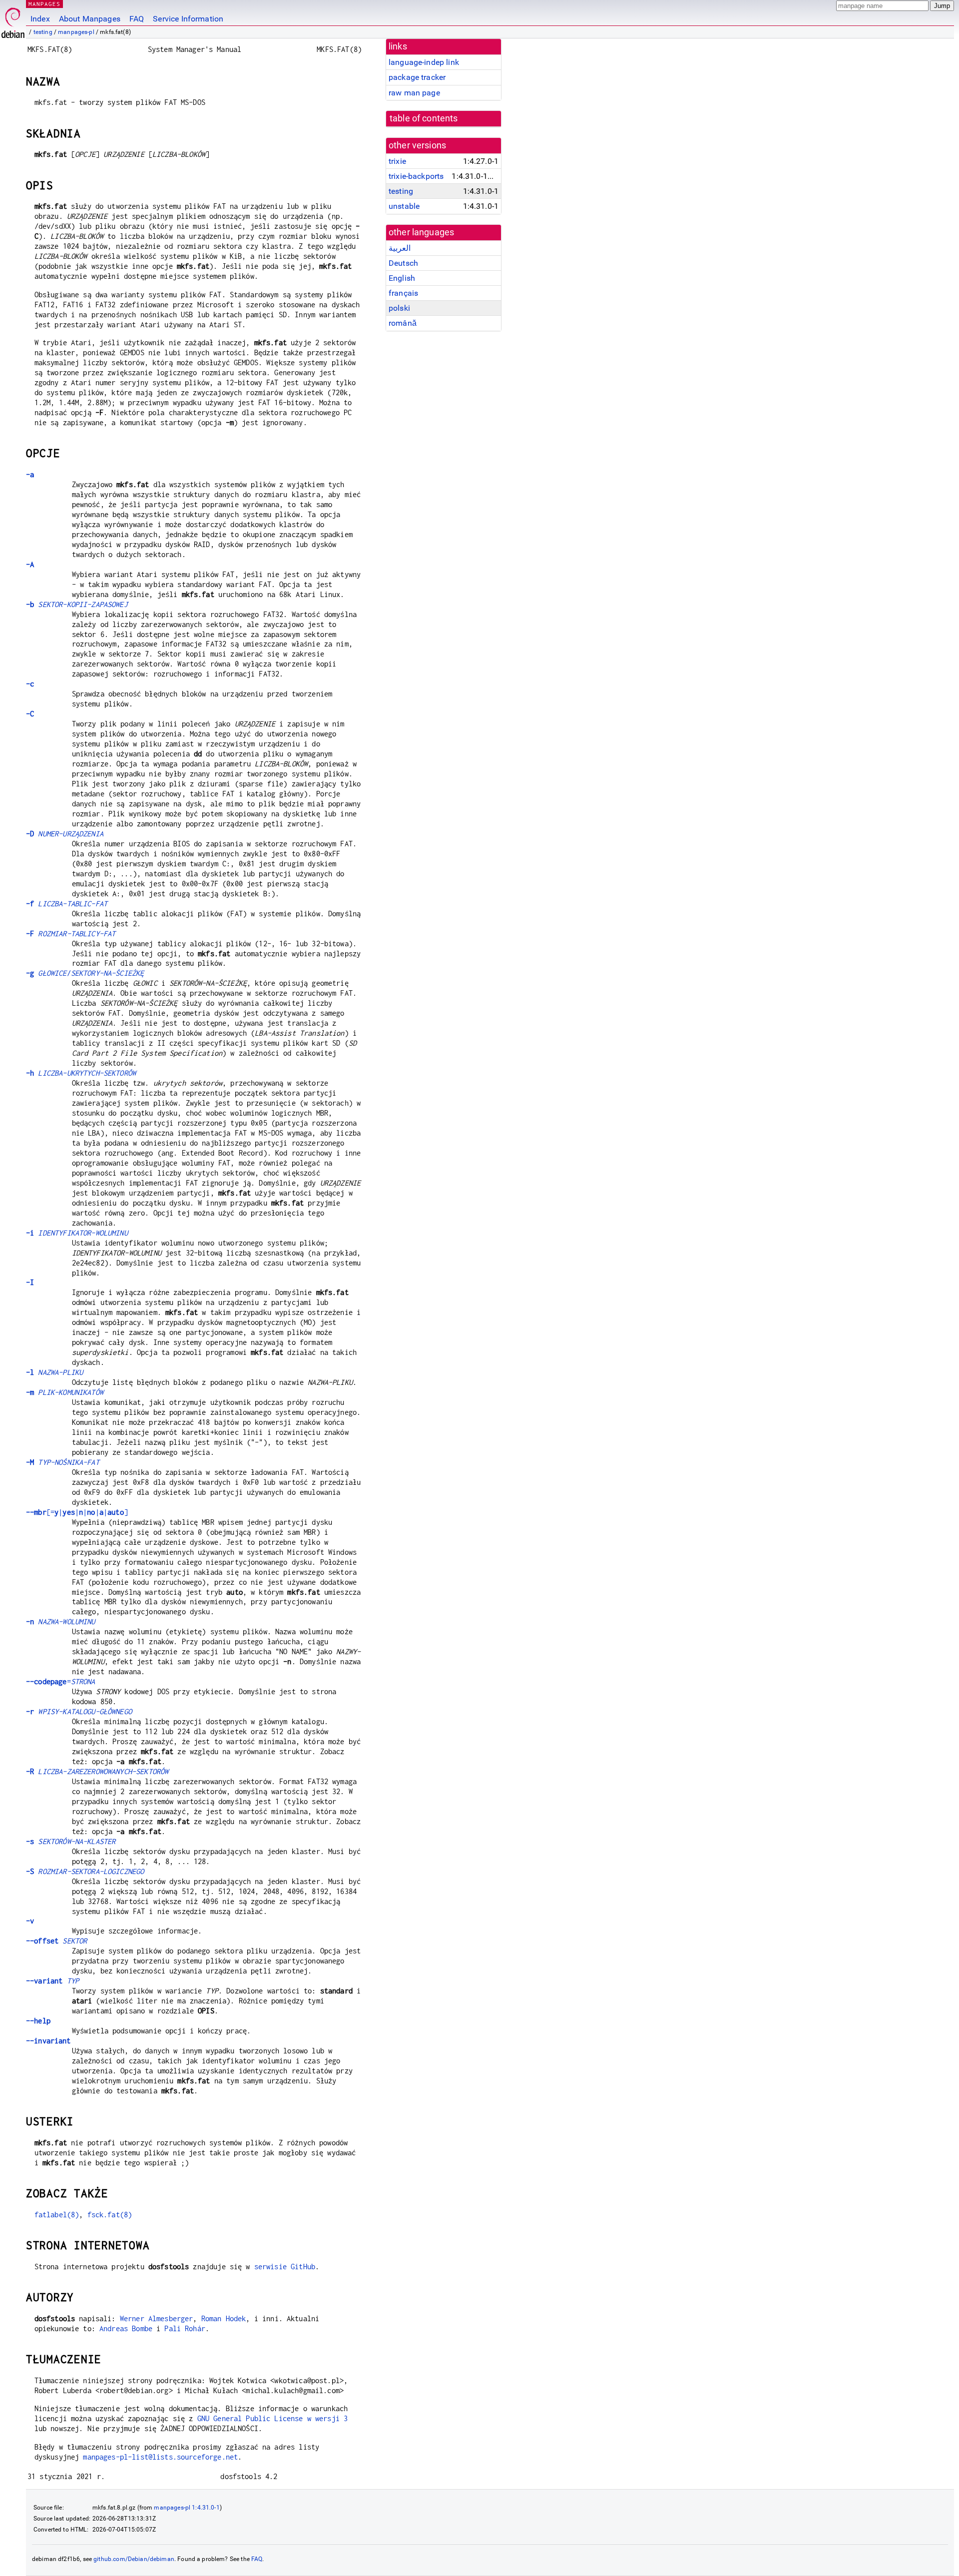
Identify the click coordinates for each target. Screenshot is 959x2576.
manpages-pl (76, 32)
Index (40, 19)
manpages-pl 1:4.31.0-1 (187, 2508)
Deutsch (403, 263)
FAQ (137, 19)
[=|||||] (77, 1512)
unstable (404, 206)
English (402, 278)
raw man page (414, 93)
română (403, 323)
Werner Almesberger (157, 2318)
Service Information (188, 19)
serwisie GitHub (285, 2266)
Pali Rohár (185, 2328)
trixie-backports (416, 176)
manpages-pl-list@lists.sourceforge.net (160, 2457)
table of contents (424, 118)
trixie (397, 161)
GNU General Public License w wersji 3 (273, 2418)
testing (43, 32)
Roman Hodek (224, 2318)
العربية (400, 248)
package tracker (417, 77)
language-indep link (424, 62)
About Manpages (90, 19)
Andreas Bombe (126, 2328)
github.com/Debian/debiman (134, 2559)
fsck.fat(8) (110, 2215)
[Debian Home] (13, 20)
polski (399, 308)
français (403, 293)
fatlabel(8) (57, 2215)
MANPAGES (44, 4)
